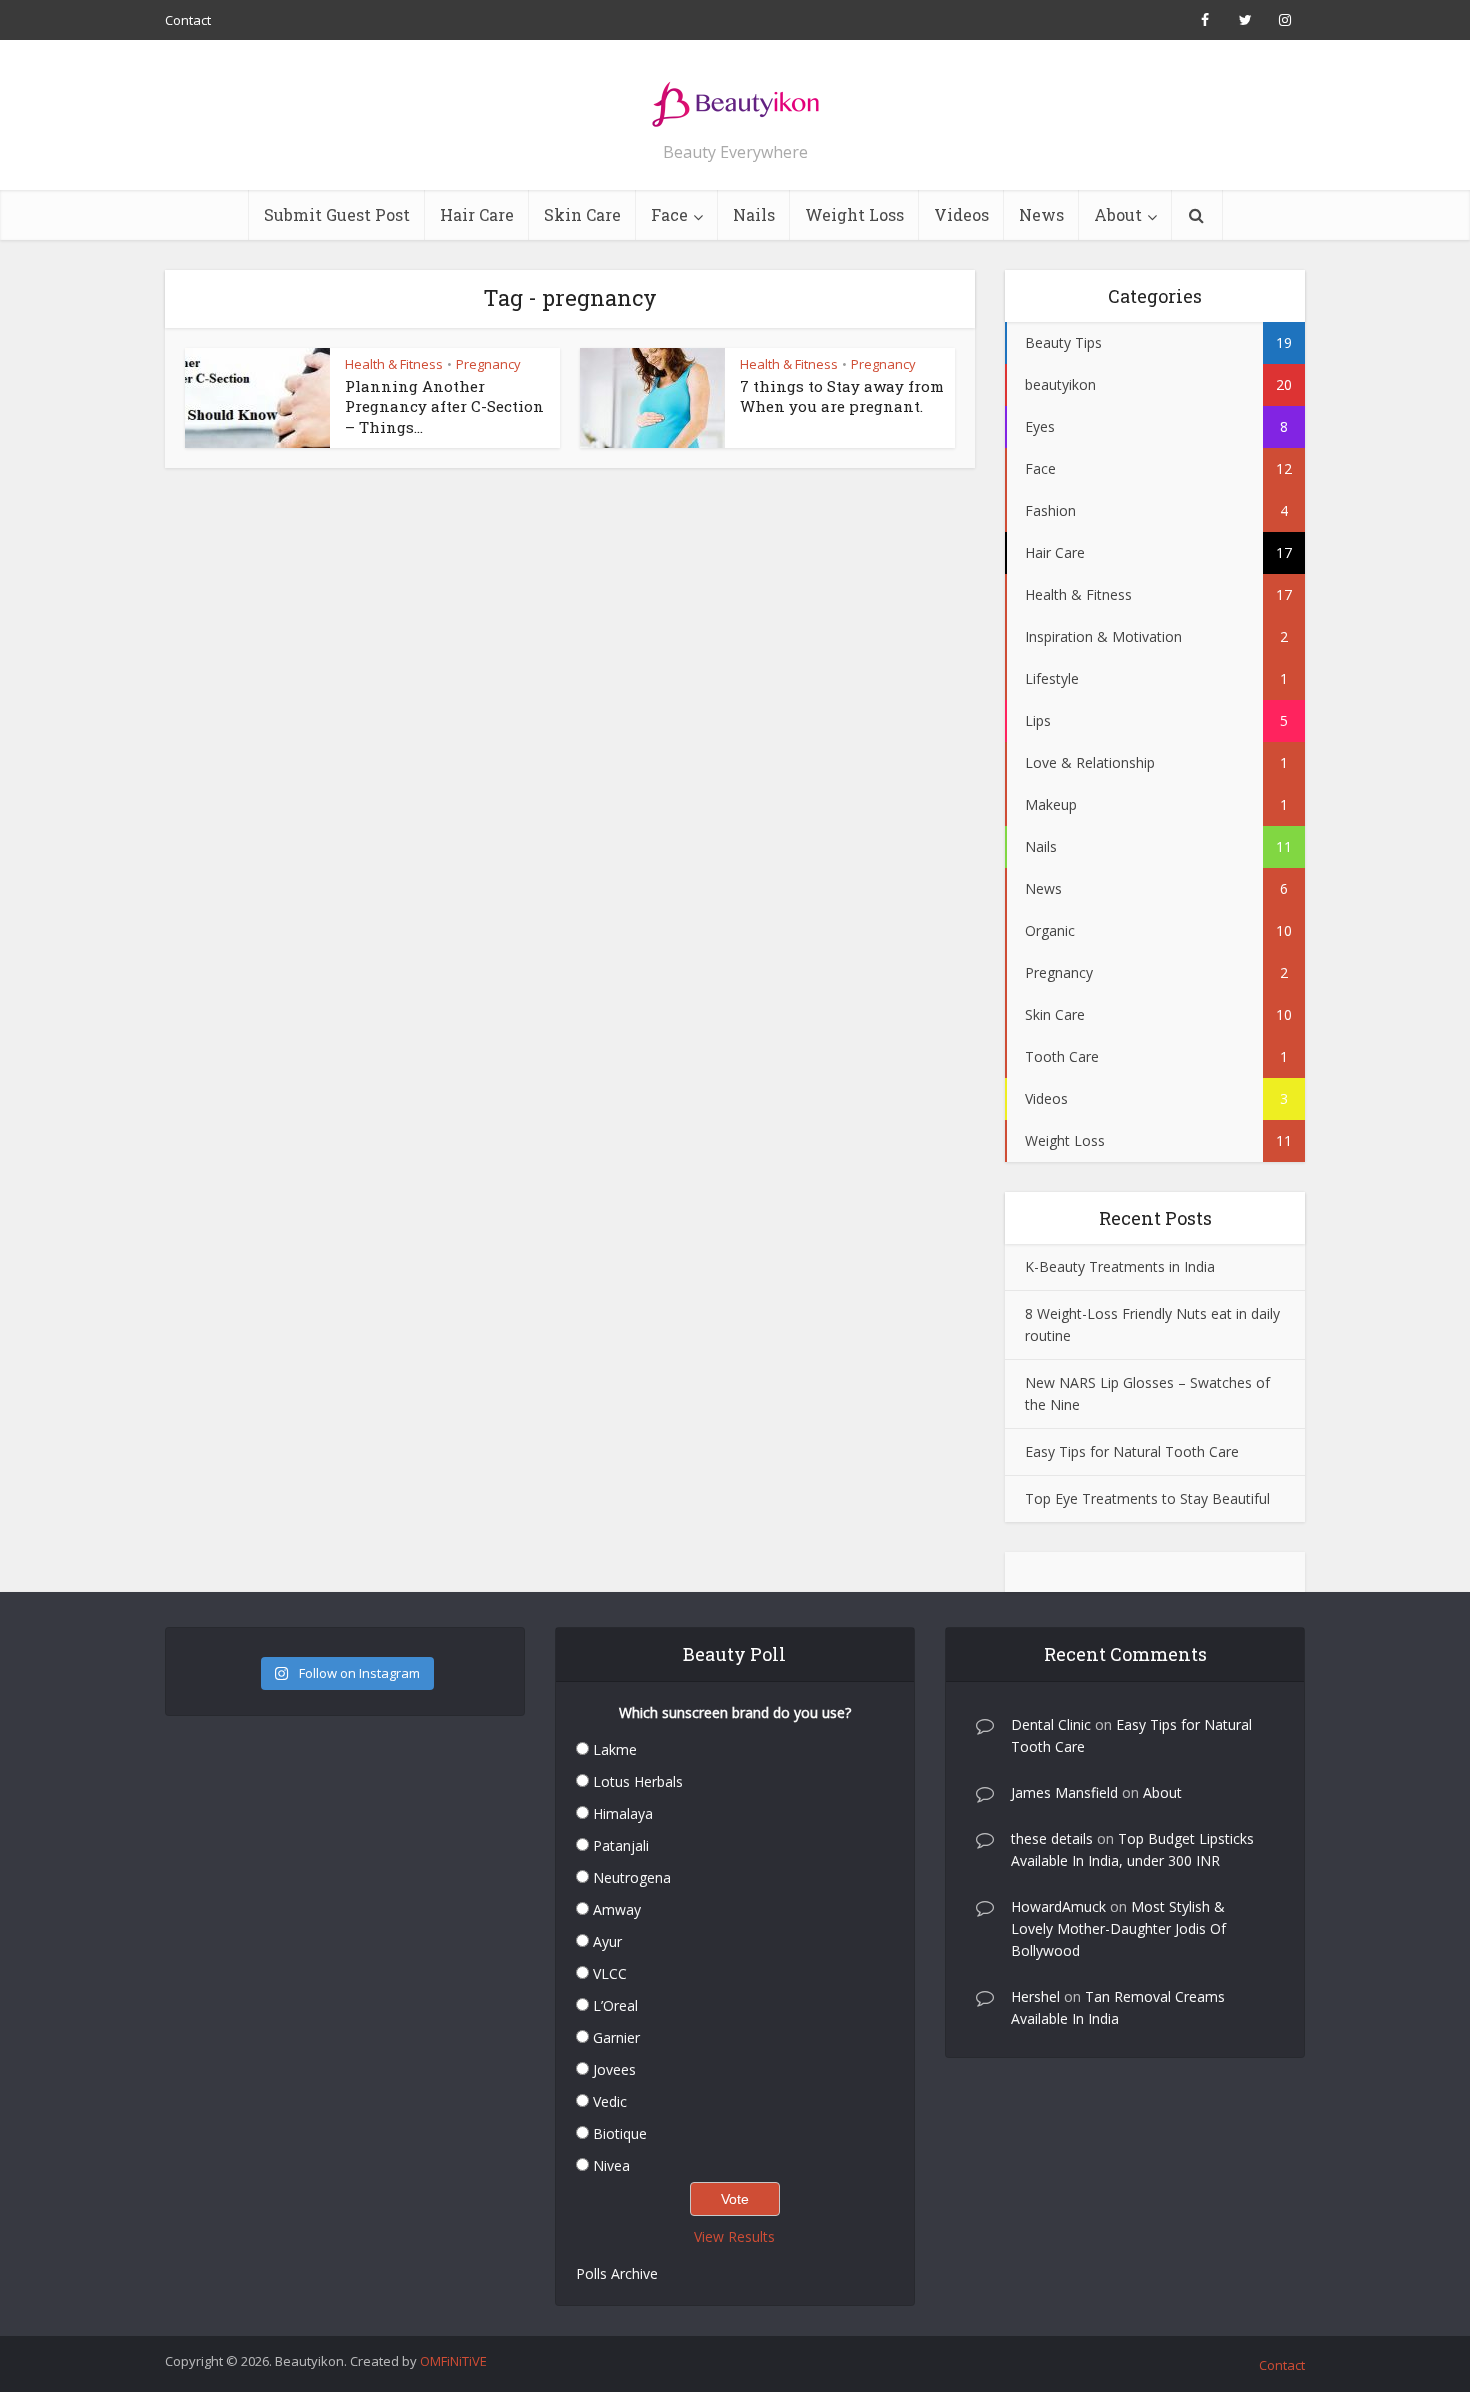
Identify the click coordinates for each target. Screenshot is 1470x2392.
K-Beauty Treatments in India (1120, 1266)
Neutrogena (632, 1877)
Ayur (607, 1941)
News (1041, 214)
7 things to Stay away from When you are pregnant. (842, 396)
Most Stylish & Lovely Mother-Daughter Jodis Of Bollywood (1118, 1928)
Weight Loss (854, 214)
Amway (617, 1909)
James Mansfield (1064, 1792)
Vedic (610, 2101)
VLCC (610, 1973)
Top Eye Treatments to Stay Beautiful (1147, 1498)
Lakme (615, 1749)
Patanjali (621, 1845)
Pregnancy (488, 364)
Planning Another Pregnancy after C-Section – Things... (444, 406)
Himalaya (623, 1813)
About (1118, 214)
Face (669, 214)
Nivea (611, 2165)
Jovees (614, 2069)
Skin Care (582, 214)
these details (1052, 1838)
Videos (961, 214)
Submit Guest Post (337, 214)
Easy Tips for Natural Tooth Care (1132, 1451)
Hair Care (477, 214)
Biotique (620, 2133)
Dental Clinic (1051, 1724)
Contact (188, 20)
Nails (754, 214)
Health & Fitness (394, 364)
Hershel (1035, 1996)
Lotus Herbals (638, 1781)
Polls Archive (617, 2273)
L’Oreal (615, 2005)
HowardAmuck (1058, 1906)
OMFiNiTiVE (453, 2361)
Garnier (616, 2037)
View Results (734, 2236)
